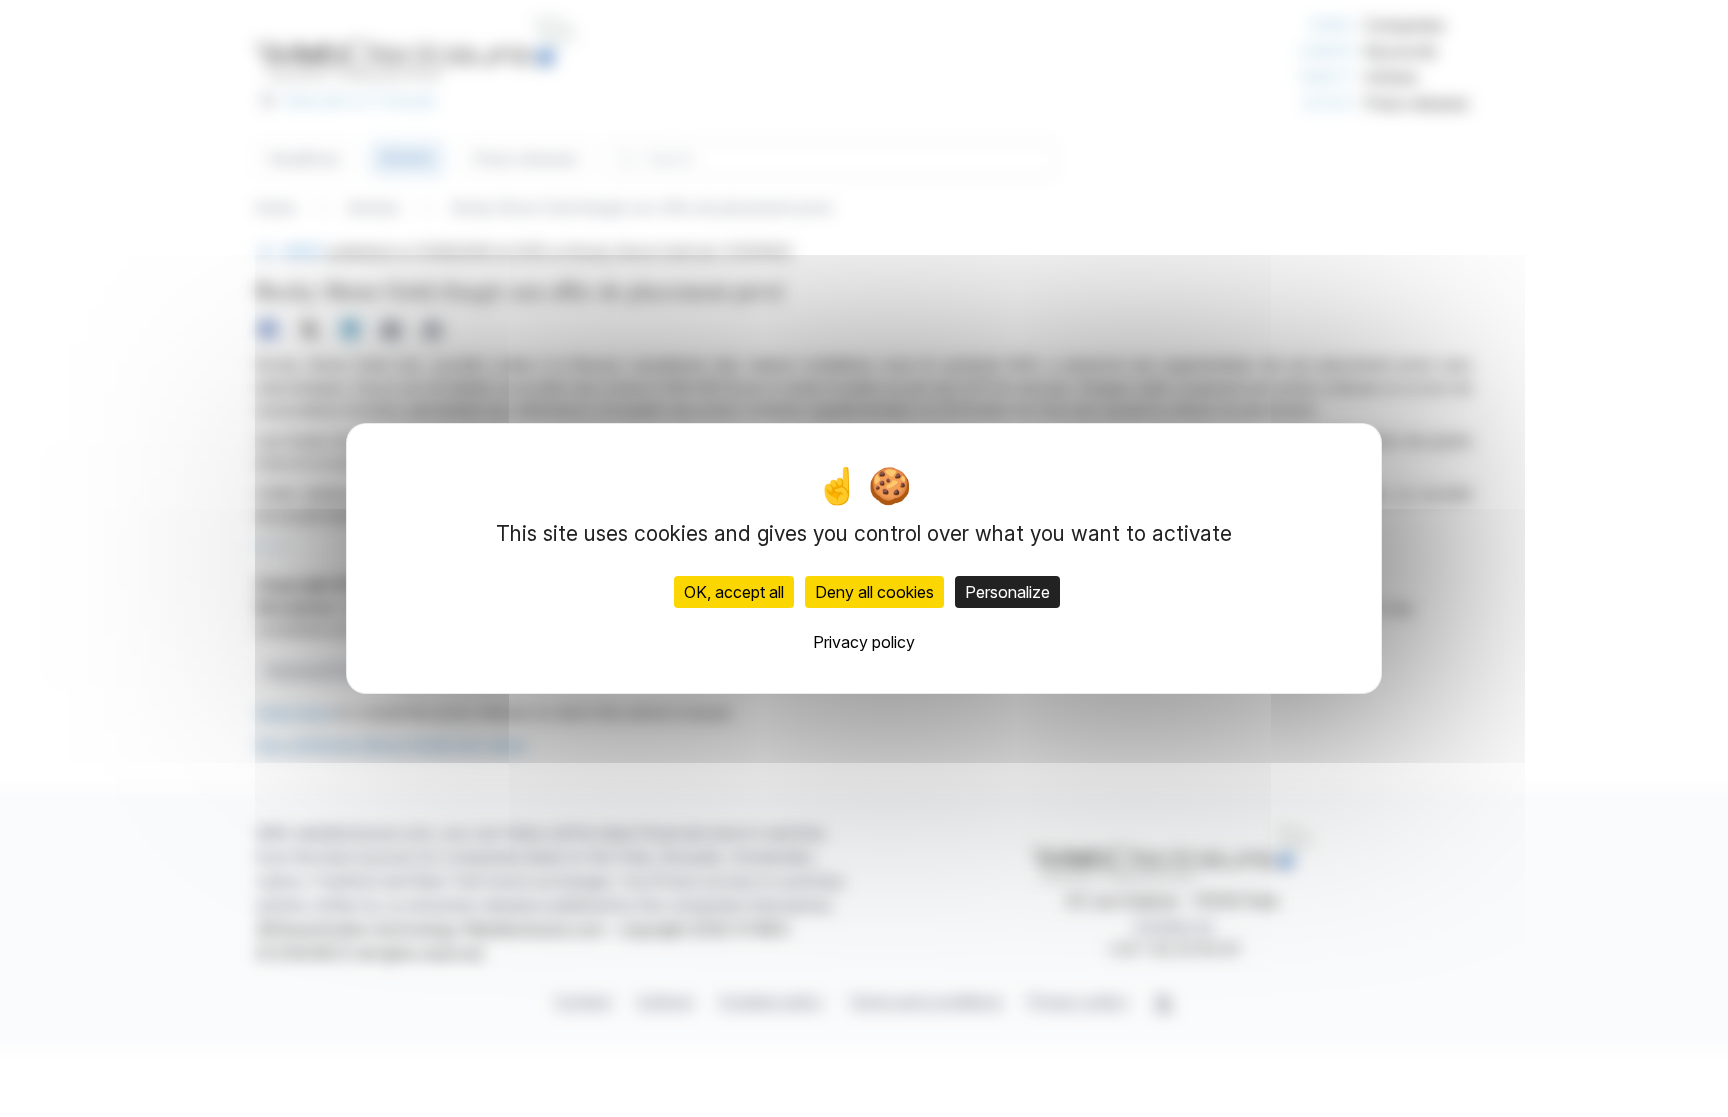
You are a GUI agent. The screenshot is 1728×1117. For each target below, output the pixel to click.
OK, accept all (734, 592)
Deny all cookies (874, 592)
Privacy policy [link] (864, 642)
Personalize (1007, 592)
